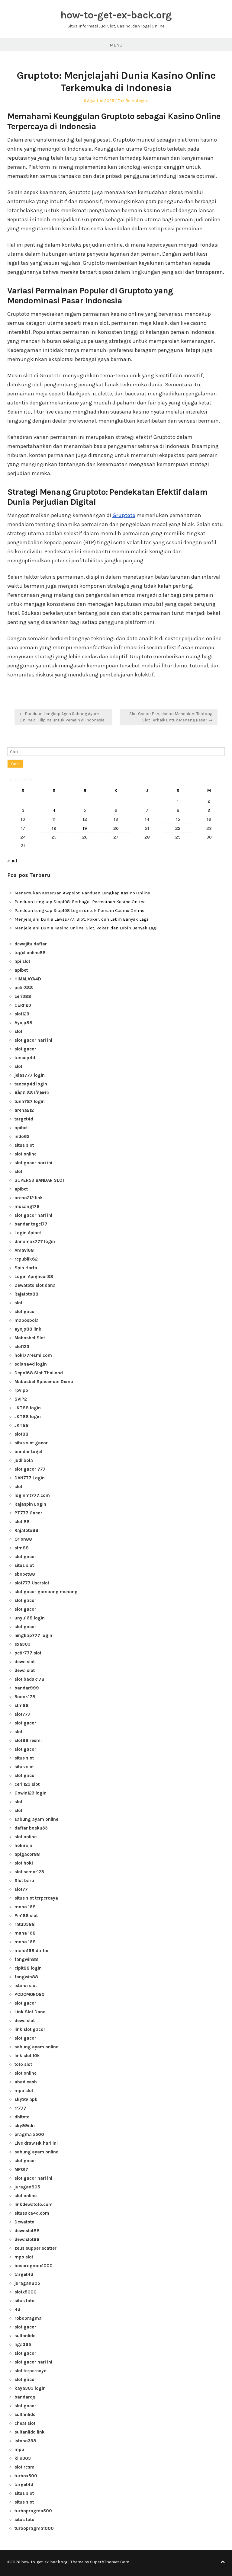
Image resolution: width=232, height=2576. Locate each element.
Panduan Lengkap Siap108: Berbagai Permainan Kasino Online (80, 902)
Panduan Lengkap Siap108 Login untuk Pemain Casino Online (79, 910)
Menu (116, 45)
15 (178, 819)
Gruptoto (124, 515)
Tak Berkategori (133, 101)
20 (116, 828)
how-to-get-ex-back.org (116, 15)
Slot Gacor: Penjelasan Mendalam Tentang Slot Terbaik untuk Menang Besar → (171, 717)
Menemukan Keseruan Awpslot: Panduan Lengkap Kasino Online (82, 893)
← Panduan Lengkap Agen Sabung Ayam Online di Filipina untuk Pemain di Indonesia (62, 717)
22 (178, 828)
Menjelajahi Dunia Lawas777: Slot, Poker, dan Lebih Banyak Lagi (81, 919)
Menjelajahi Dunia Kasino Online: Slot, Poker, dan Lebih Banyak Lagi (86, 928)
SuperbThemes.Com (110, 2562)
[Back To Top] (223, 2562)
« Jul (12, 861)
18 (54, 828)
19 (85, 828)
